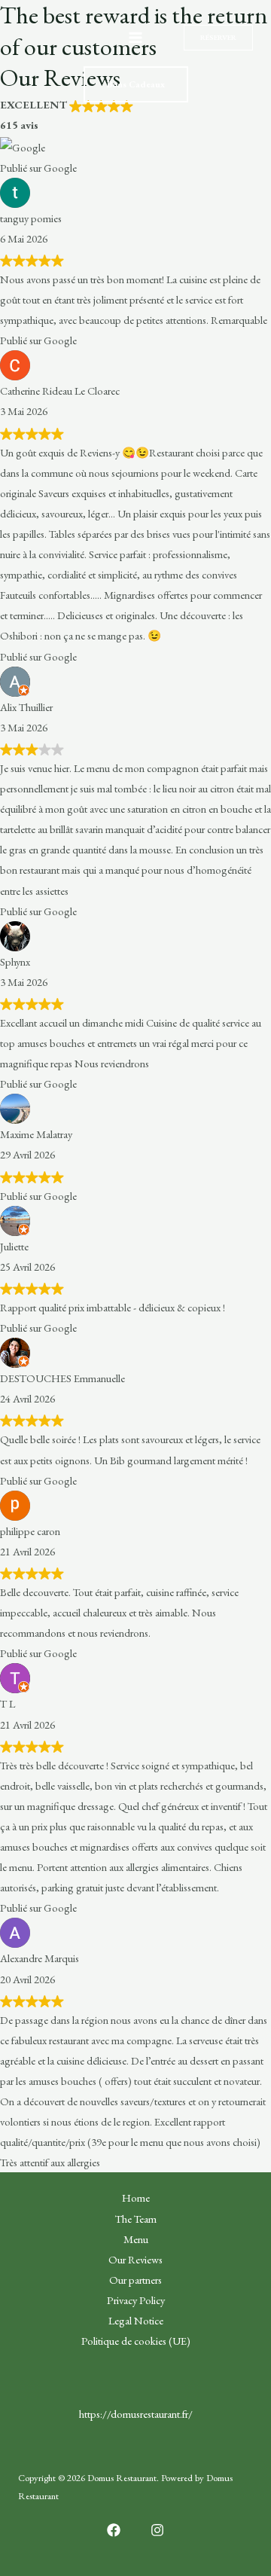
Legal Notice (136, 2320)
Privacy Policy (136, 2300)
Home (136, 2198)
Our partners (135, 2280)
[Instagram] (157, 2530)
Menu (136, 2239)
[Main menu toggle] (135, 38)
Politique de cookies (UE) (136, 2341)
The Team (136, 2219)
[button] (218, 38)
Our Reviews (135, 2259)
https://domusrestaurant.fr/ (136, 2414)
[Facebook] (114, 2530)
